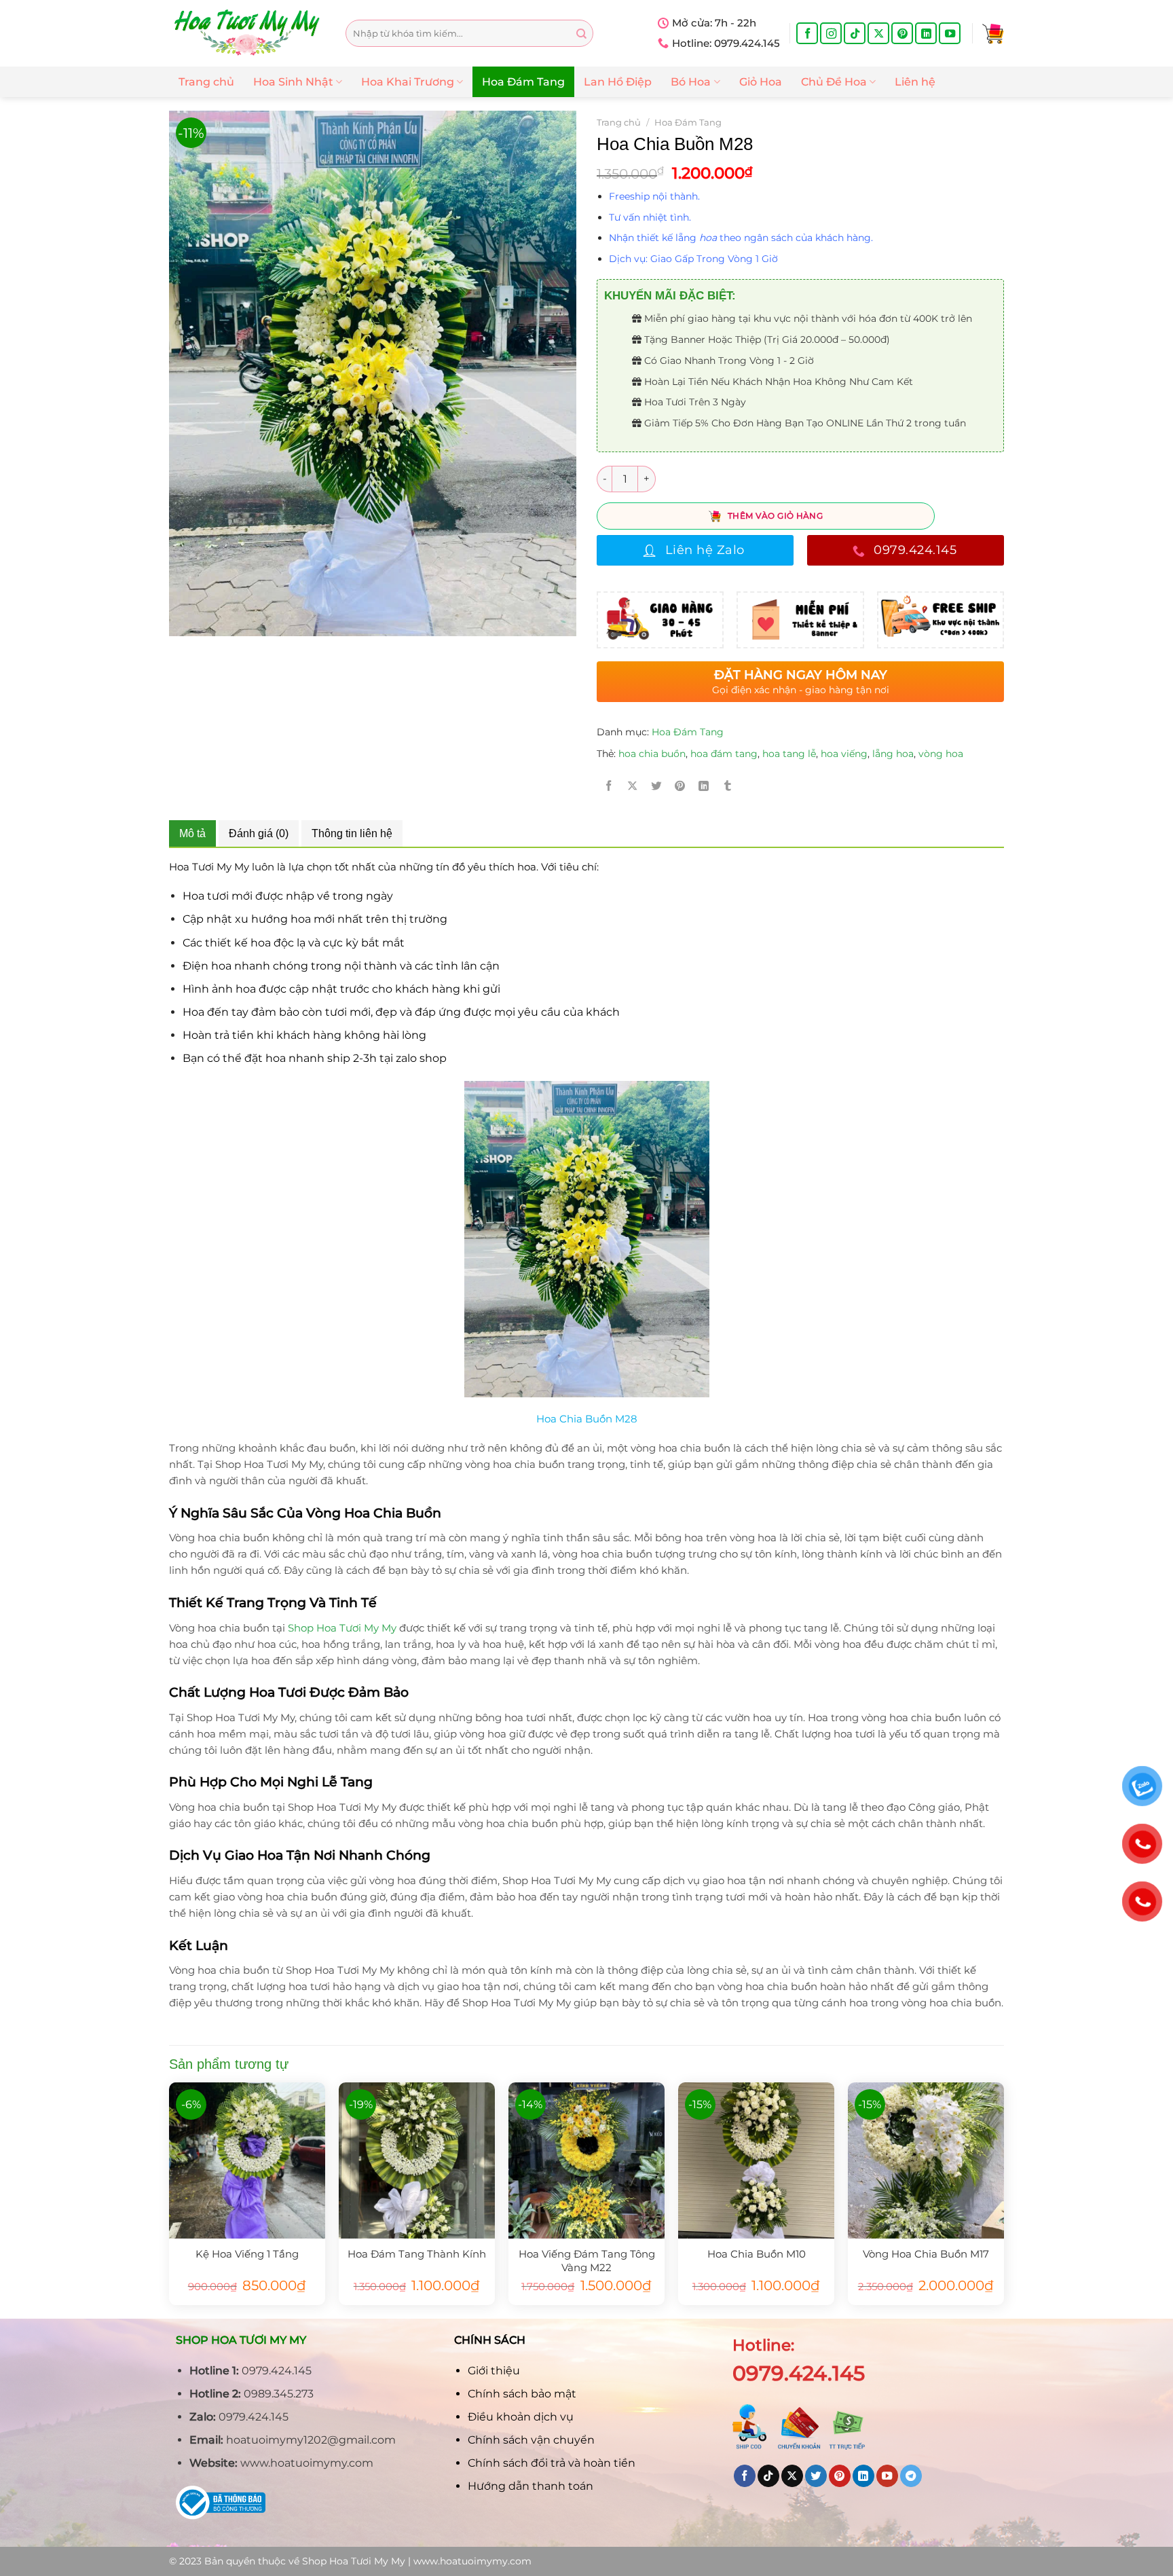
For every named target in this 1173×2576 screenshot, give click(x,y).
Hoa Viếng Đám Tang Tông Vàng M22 (587, 2260)
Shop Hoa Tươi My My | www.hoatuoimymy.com (417, 2561)
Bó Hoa (691, 82)
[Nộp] (581, 34)
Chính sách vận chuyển (531, 2440)
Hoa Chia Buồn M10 (757, 2254)
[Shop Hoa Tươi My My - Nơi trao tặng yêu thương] (247, 33)
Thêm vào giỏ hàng (775, 516)
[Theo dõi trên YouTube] (950, 33)
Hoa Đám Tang (523, 82)
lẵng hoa (893, 754)
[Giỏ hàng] (993, 33)
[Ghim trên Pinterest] (680, 786)
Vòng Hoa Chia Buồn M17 (926, 2254)
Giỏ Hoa (761, 82)
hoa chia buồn (652, 754)
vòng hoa (941, 754)
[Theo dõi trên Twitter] (816, 2476)
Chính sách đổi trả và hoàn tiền (552, 2463)
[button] (806, 196)
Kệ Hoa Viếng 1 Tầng (247, 2254)
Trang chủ (206, 82)
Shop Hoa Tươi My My (342, 1628)
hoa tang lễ (789, 754)
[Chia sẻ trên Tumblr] (728, 786)
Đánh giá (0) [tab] (259, 833)
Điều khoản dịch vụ (521, 2417)
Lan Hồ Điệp (618, 82)
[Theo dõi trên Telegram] (911, 2476)
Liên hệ (915, 82)
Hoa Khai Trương (408, 82)
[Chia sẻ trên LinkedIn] (704, 786)
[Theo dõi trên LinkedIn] (926, 33)
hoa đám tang (724, 754)
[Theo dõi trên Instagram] (831, 33)
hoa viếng (844, 754)
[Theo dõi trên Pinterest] (902, 33)
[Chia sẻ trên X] (633, 786)
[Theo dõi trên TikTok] (855, 33)
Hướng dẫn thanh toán (530, 2486)
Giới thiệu (494, 2371)
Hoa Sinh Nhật (293, 82)
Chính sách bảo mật (522, 2394)
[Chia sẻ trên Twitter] (656, 786)
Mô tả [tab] (192, 833)
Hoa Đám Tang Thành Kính (417, 2254)
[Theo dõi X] (878, 33)
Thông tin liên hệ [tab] (352, 833)
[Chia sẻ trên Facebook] (609, 786)
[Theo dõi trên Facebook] (807, 33)
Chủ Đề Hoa (834, 82)
